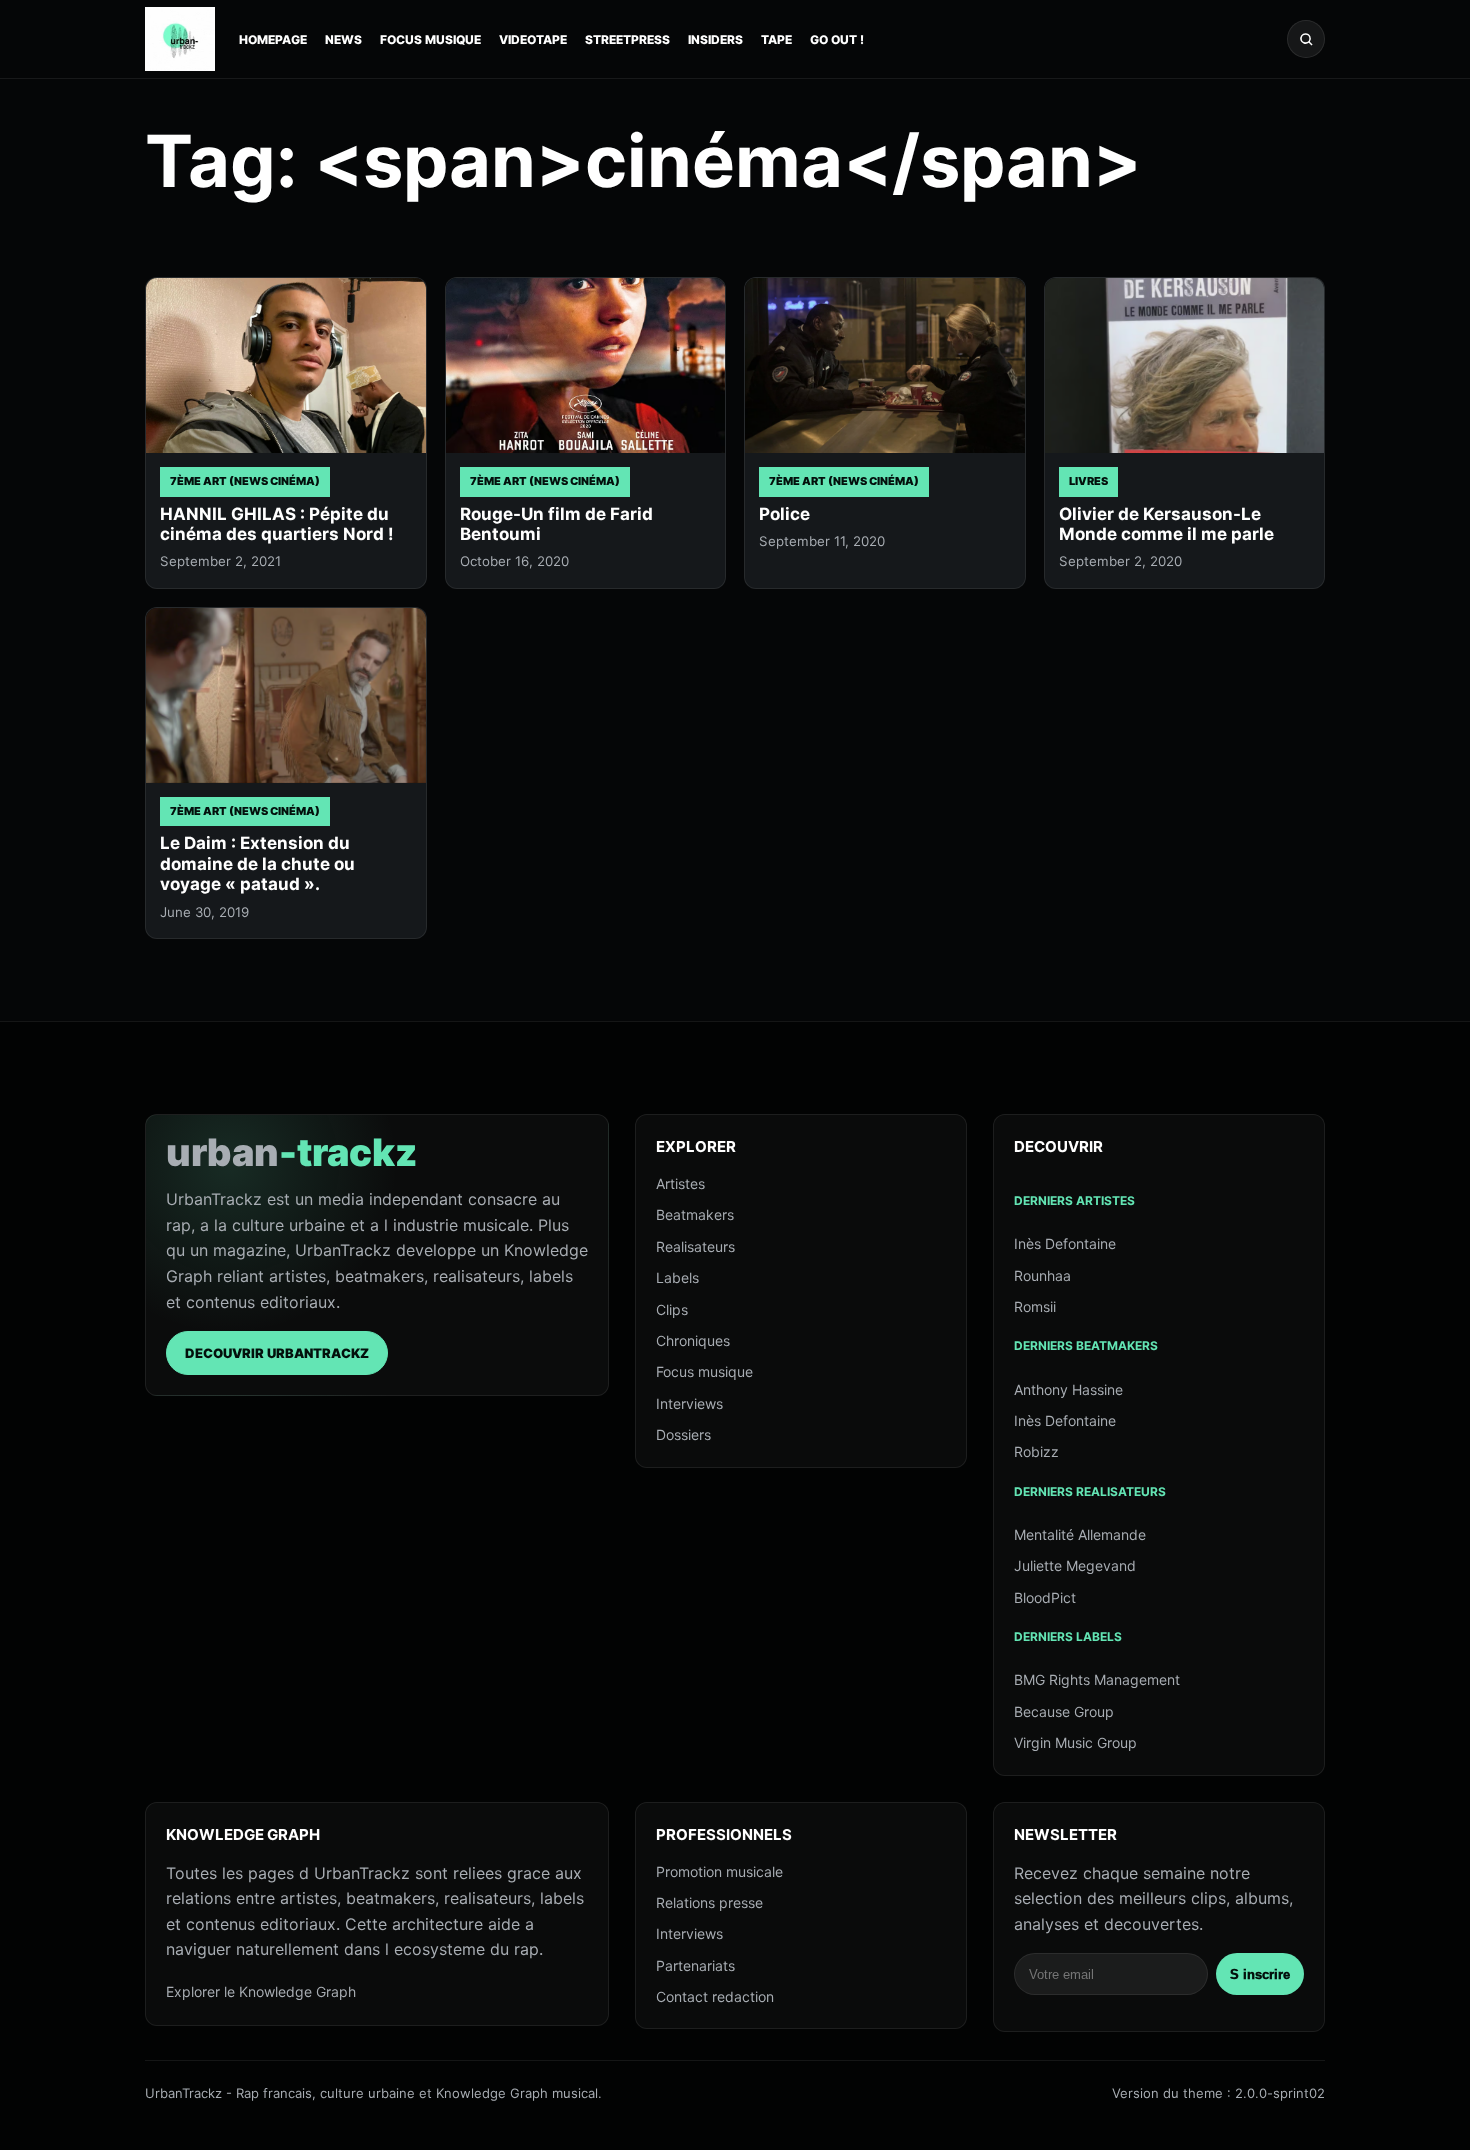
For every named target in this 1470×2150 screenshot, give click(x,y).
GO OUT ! (837, 39)
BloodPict (1045, 1597)
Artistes (680, 1183)
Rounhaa (1042, 1275)
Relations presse (709, 1902)
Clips (672, 1309)
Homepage (273, 39)
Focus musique (704, 1371)
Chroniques (693, 1340)
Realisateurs (695, 1246)
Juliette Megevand (1075, 1565)
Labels (677, 1277)
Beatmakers (695, 1214)
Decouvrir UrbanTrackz (277, 1353)
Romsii (1035, 1306)
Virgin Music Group (1075, 1742)
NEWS (343, 39)
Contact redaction (715, 1996)
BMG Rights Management (1097, 1679)
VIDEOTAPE (533, 39)
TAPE (776, 39)
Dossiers (683, 1434)
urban (292, 1152)
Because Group (1064, 1711)
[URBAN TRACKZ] (180, 39)
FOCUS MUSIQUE (430, 39)
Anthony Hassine (1068, 1389)
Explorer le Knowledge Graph (261, 1991)
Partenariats (695, 1965)
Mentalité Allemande (1080, 1534)
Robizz (1036, 1451)
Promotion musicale (719, 1871)
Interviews (689, 1403)
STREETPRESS (627, 39)
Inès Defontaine (1065, 1243)
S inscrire (1260, 1974)
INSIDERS (715, 39)
